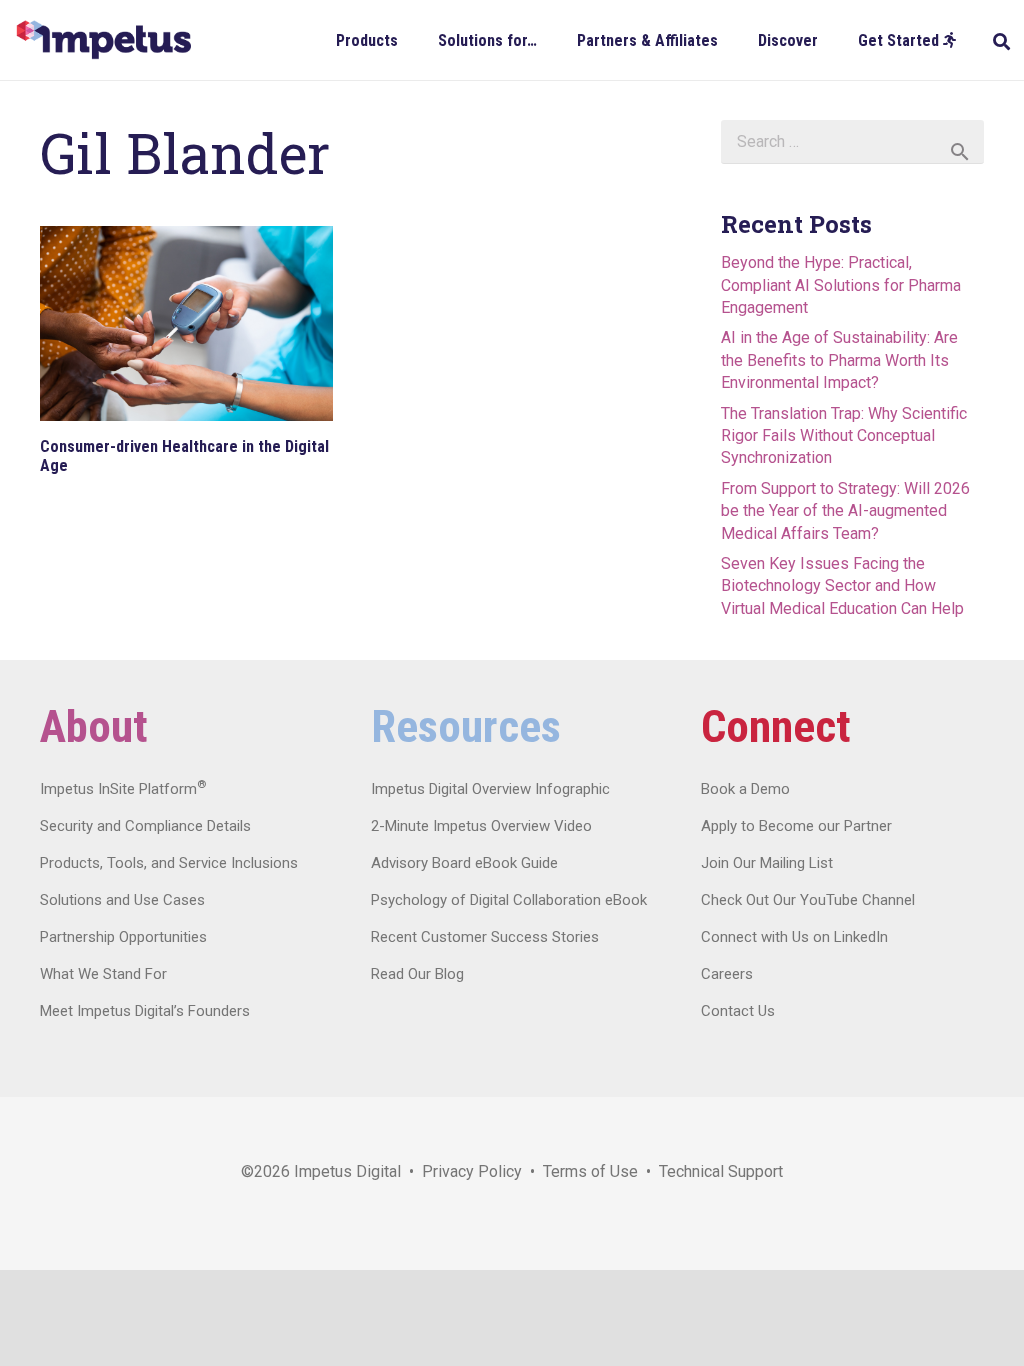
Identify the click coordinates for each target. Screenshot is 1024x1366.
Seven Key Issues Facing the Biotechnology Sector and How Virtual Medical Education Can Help (842, 586)
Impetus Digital (347, 1171)
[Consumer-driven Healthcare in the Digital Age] (186, 323)
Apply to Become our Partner (796, 826)
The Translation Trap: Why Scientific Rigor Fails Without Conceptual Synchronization (844, 436)
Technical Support (721, 1171)
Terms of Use (590, 1171)
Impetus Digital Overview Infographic (490, 789)
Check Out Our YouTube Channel (808, 900)
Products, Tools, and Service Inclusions (169, 863)
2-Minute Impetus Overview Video (481, 826)
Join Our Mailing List (767, 863)
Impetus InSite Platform (123, 789)
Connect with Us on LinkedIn (794, 937)
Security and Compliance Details (145, 826)
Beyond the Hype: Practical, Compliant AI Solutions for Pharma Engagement (841, 285)
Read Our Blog (417, 974)
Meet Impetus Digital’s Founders (145, 1011)
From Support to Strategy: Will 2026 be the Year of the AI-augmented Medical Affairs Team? (845, 511)
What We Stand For (103, 974)
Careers (727, 974)
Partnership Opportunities (123, 937)
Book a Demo (745, 789)
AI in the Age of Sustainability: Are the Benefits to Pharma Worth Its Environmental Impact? (839, 360)
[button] (412, 39)
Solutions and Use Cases (122, 900)
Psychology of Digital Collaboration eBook (509, 900)
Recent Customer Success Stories (485, 937)
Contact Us (738, 1011)
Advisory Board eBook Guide (464, 863)
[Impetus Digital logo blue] (103, 40)
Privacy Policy (472, 1171)
